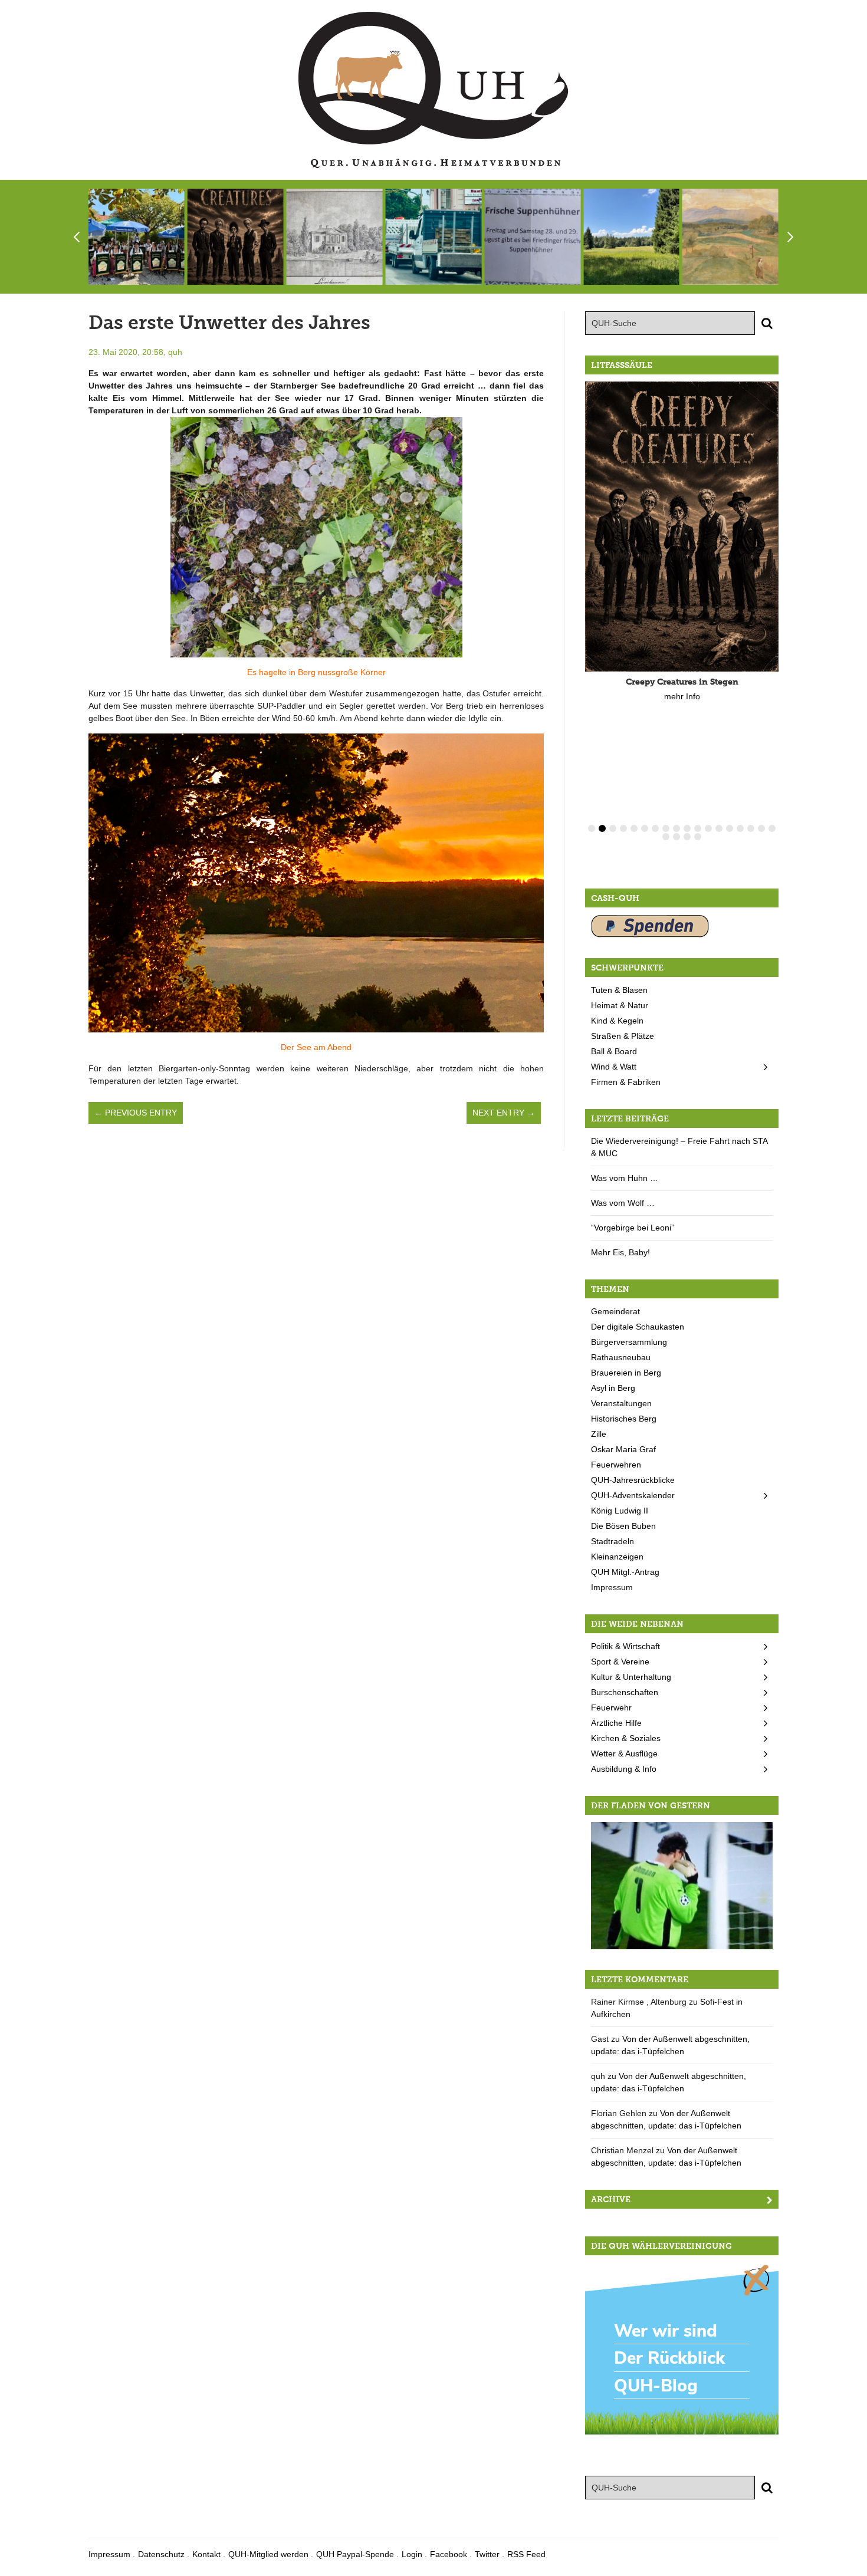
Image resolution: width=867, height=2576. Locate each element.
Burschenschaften (625, 1692)
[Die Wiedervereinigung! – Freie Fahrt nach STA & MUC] (433, 237)
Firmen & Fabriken (626, 1082)
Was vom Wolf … (623, 1203)
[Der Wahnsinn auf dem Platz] (682, 1885)
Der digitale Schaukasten (638, 1327)
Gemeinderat (615, 1311)
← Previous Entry (136, 1113)
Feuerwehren (616, 1465)
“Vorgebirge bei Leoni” (633, 1228)
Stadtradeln (613, 1541)
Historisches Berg (624, 1419)
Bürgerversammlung (629, 1342)
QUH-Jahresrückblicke (633, 1480)
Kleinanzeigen (617, 1557)
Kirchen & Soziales (626, 1738)
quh (175, 352)
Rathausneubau (621, 1357)
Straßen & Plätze (623, 1036)
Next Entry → (504, 1113)
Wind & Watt (614, 1067)
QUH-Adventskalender (633, 1495)
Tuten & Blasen (619, 990)
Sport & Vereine (620, 1662)
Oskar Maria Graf (623, 1449)
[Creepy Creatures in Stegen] (236, 237)
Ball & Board (614, 1051)
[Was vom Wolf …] (631, 237)
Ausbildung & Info (624, 1769)
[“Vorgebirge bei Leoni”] (730, 237)
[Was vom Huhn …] (532, 237)
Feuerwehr (611, 1708)
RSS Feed (526, 2554)
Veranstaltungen (621, 1403)
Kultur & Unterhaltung (631, 1677)
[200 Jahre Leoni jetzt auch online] (335, 237)
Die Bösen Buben (623, 1526)
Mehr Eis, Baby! (620, 1252)
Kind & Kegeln (617, 1021)
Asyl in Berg (613, 1388)
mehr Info (682, 696)
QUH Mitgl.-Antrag (625, 1572)
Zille (599, 1434)
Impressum (612, 1587)
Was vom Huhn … (625, 1178)
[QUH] (433, 90)
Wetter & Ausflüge (624, 1753)
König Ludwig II (620, 1511)
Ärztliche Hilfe (616, 1723)
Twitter (487, 2554)
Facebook (449, 2554)
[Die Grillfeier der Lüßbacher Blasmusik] (137, 237)
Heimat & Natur (620, 1005)
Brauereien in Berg (626, 1373)
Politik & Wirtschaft (625, 1646)
